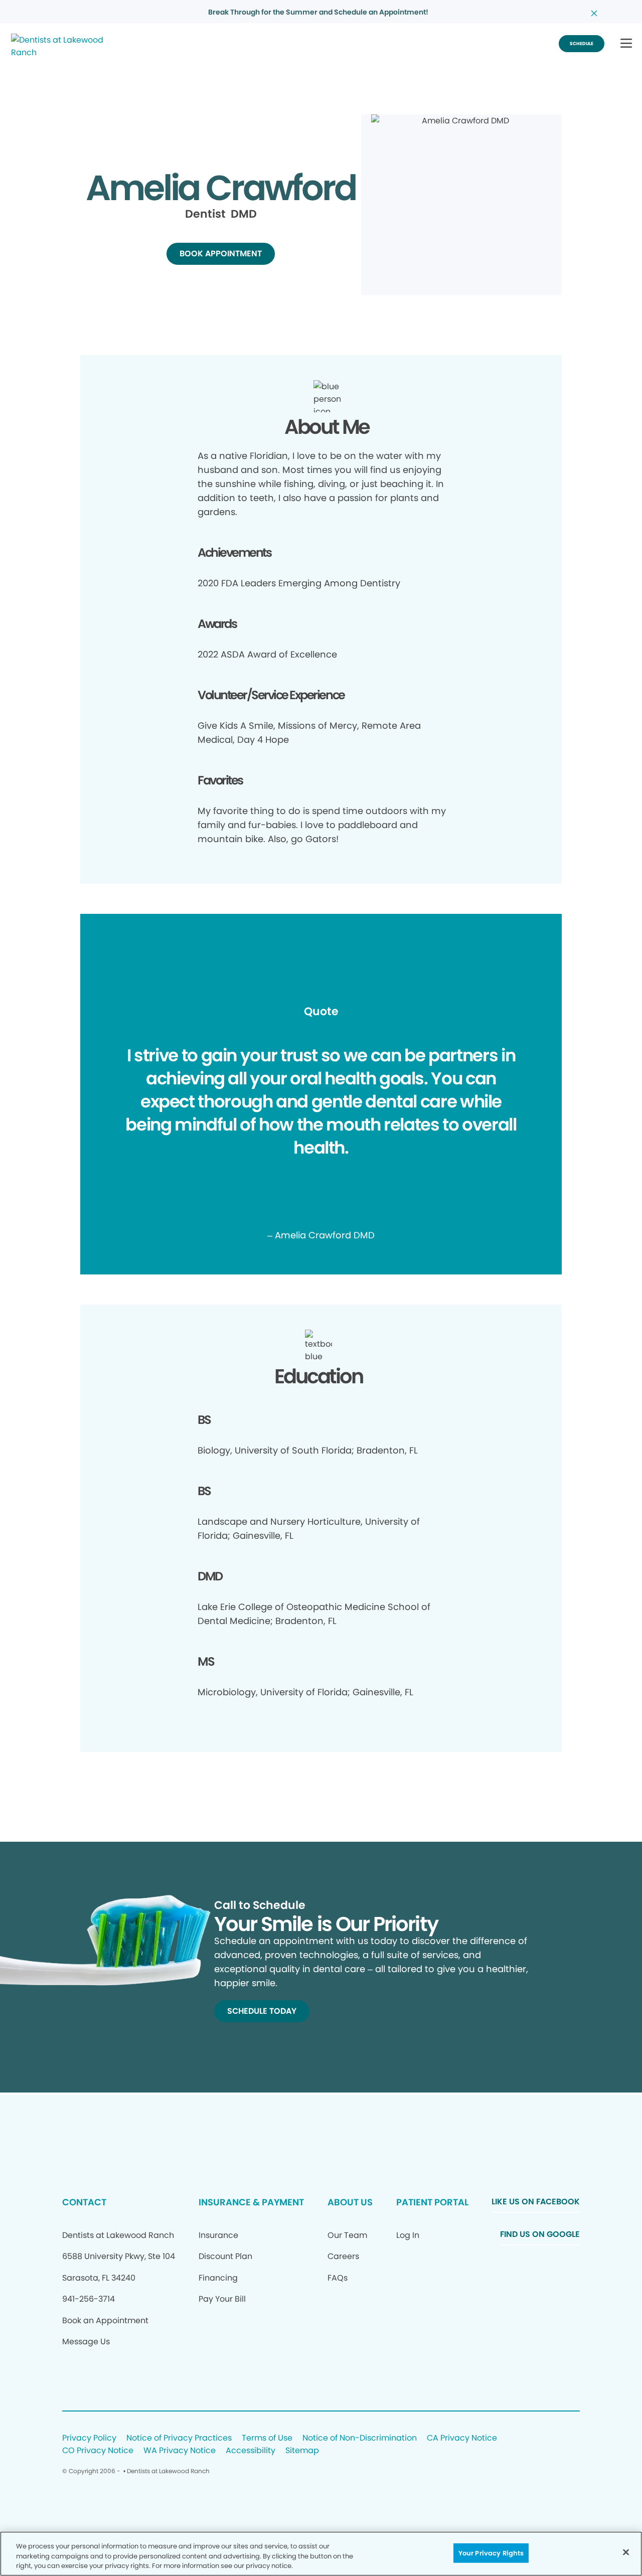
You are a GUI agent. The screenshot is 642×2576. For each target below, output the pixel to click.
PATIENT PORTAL (432, 2202)
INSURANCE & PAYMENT (251, 2202)
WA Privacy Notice (180, 2451)
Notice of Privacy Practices (179, 2438)
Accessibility (251, 2451)
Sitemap (302, 2451)
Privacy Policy (89, 2438)
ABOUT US (350, 2202)
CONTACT (84, 2202)
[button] (626, 44)
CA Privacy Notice (462, 2438)
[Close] (626, 2552)
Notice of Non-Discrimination (360, 2438)
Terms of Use (267, 2438)
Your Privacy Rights (491, 2553)
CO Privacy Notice (98, 2451)
